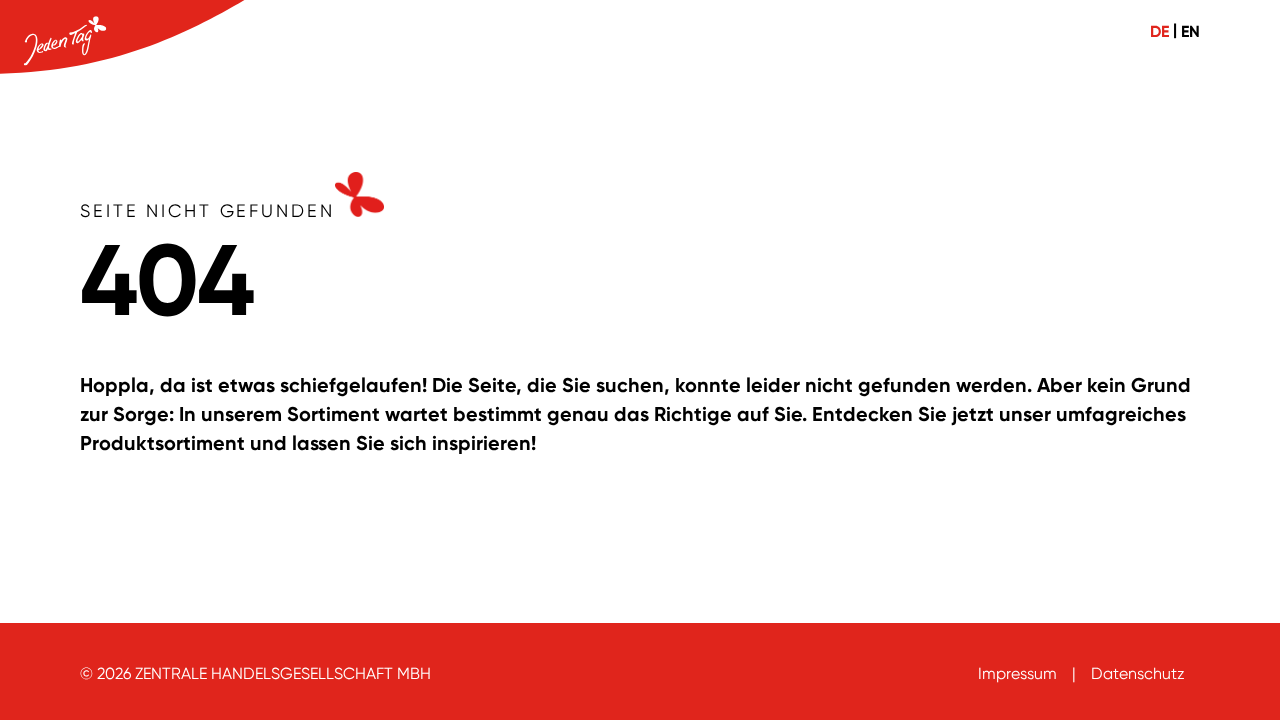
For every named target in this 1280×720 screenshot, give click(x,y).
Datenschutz (1138, 673)
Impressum (1017, 673)
